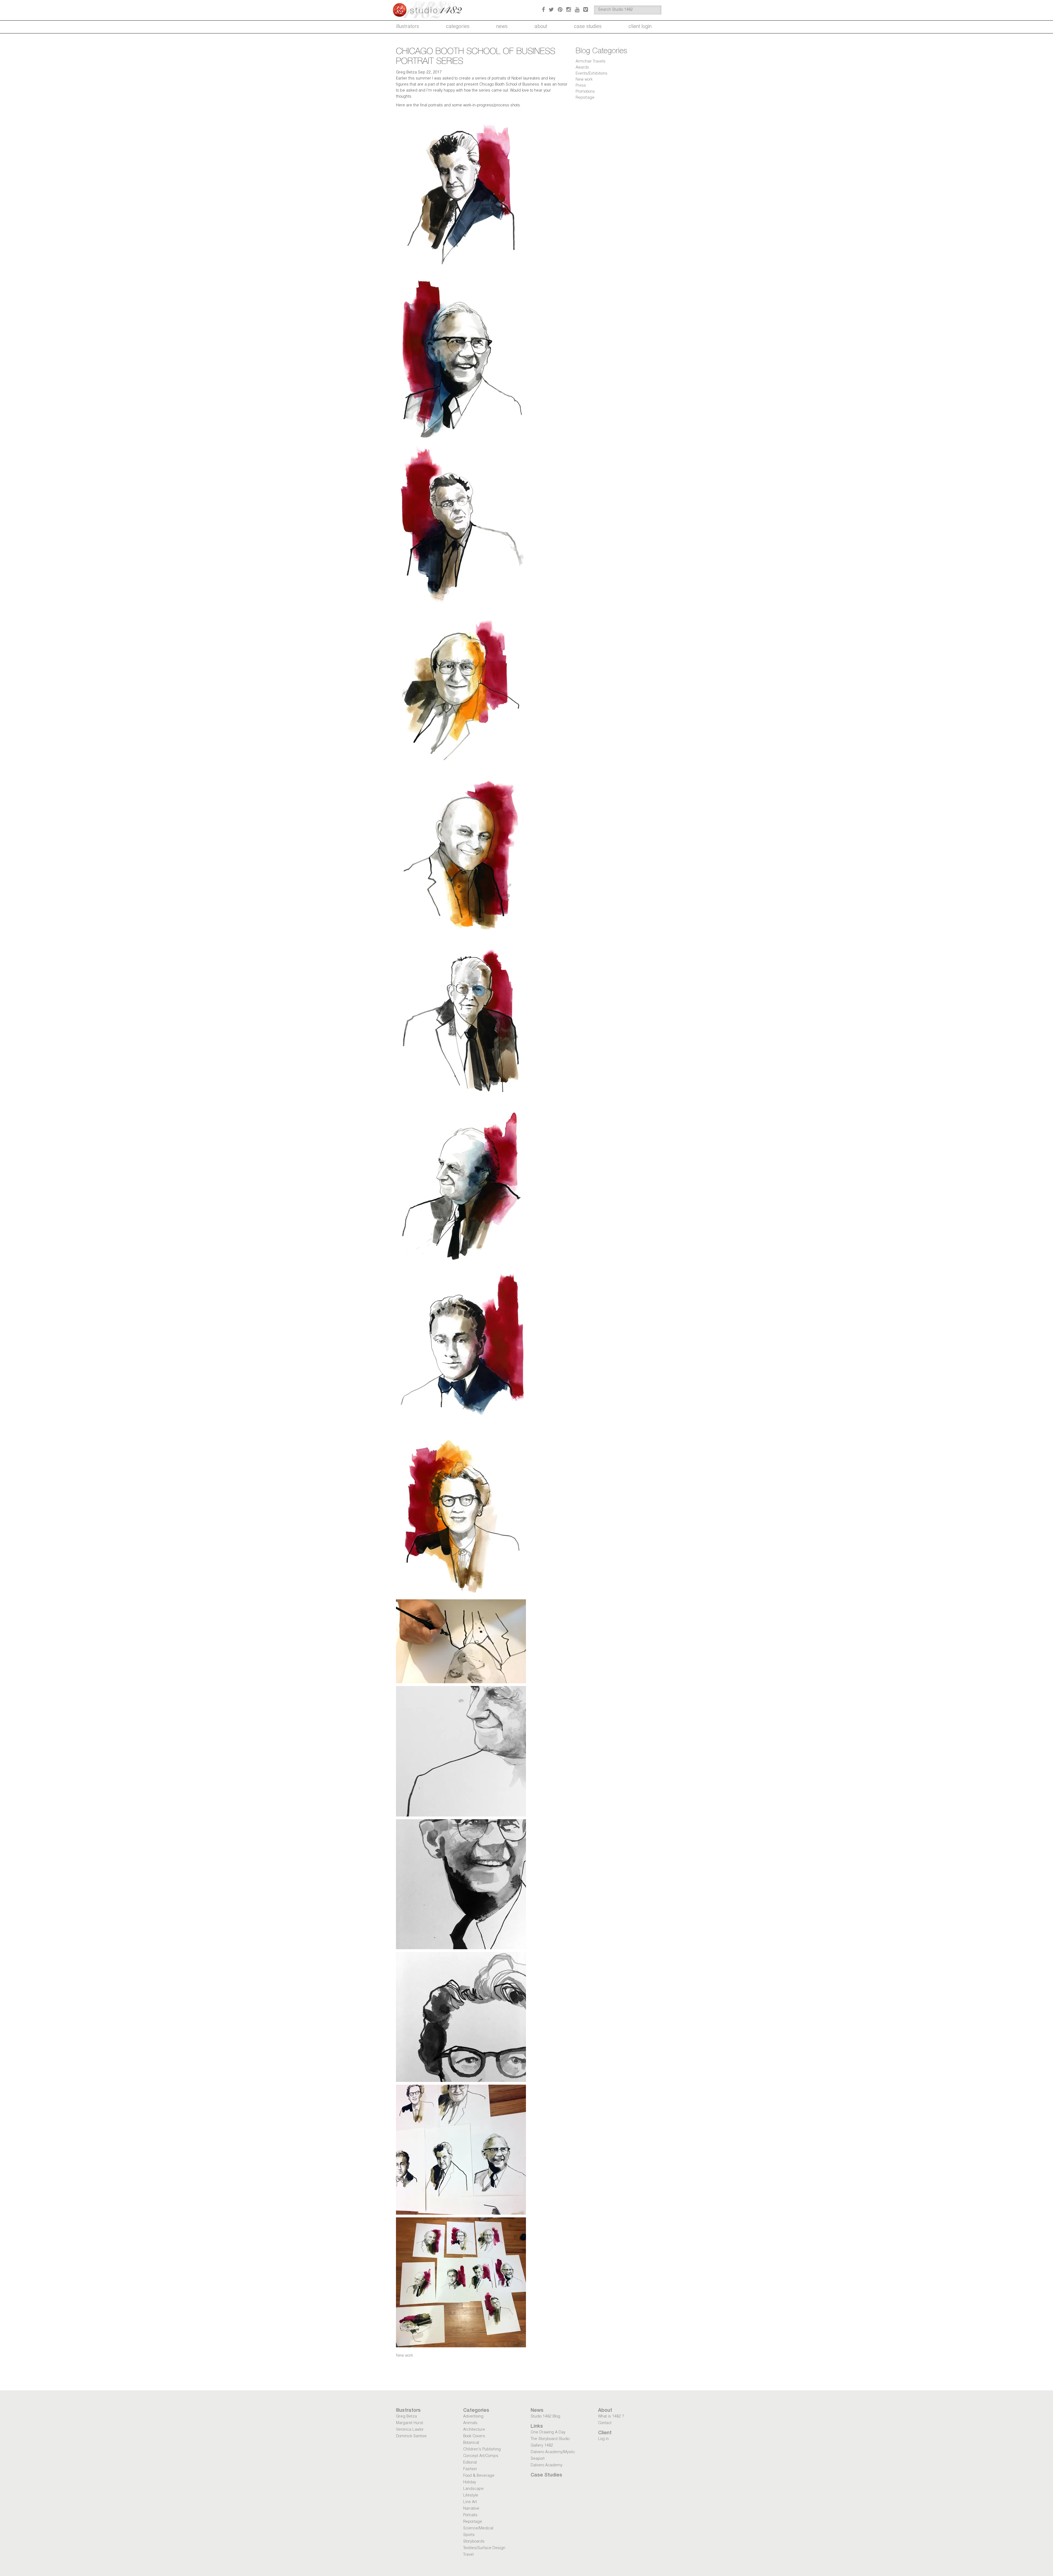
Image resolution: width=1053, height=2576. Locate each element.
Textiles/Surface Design (484, 2548)
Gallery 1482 (542, 2446)
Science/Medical (478, 2529)
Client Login (640, 27)
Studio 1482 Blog (545, 2417)
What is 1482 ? (611, 2417)
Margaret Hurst (410, 2423)
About (541, 27)
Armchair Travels (591, 62)
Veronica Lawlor (410, 2430)
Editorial (470, 2463)
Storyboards (474, 2542)
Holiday (470, 2483)
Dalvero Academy (547, 2466)
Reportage (585, 98)
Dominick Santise (411, 2436)
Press (581, 86)
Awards (582, 68)
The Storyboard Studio (550, 2439)
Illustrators (407, 27)
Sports (469, 2535)
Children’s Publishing (482, 2450)
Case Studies (588, 27)
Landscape (473, 2489)
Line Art (470, 2502)
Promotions (585, 92)
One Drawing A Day (548, 2433)
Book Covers (474, 2436)
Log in (603, 2439)
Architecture (474, 2430)
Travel (468, 2555)
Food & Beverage (479, 2476)
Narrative (471, 2509)
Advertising (473, 2417)
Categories (458, 27)
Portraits (470, 2515)
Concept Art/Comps (481, 2456)
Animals (470, 2423)
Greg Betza (406, 2417)
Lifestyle (471, 2496)
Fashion (470, 2469)
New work (404, 2356)
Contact (605, 2423)
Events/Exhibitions (591, 74)
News (502, 27)
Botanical (471, 2443)
